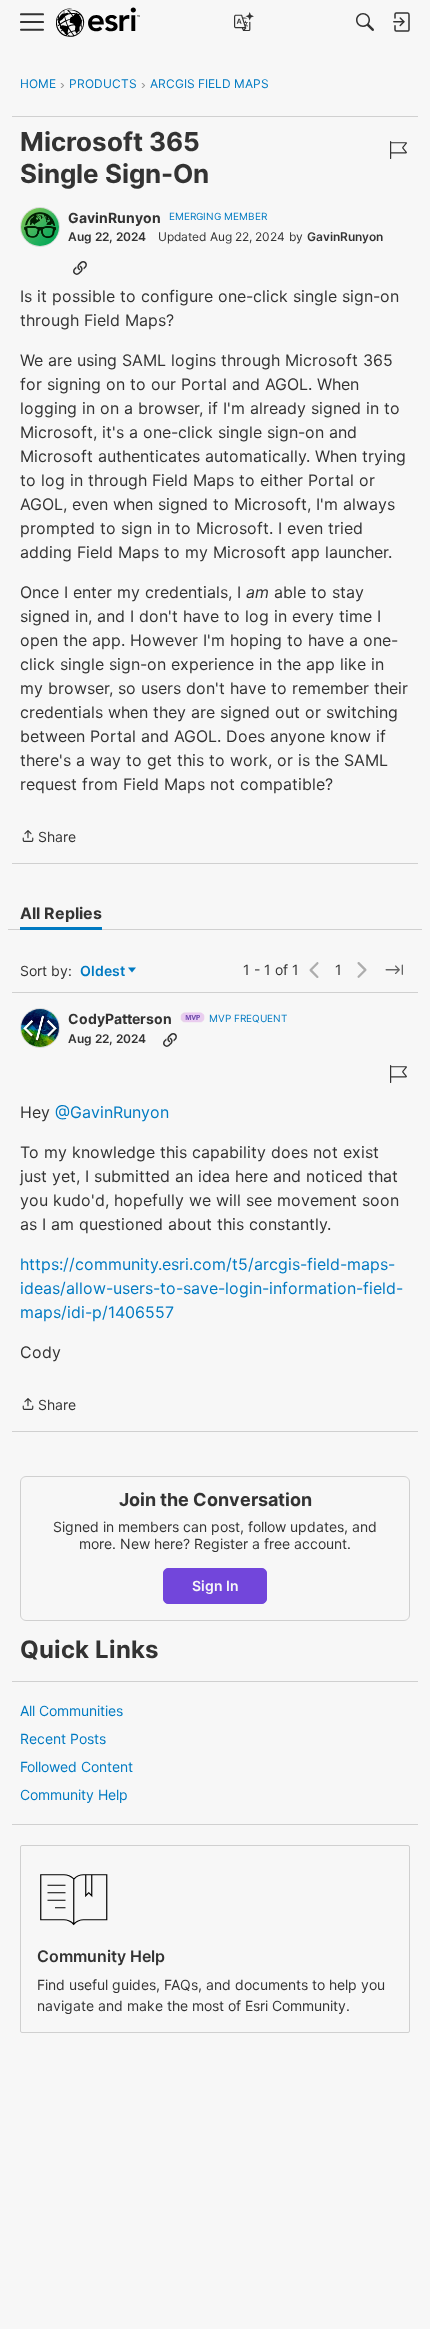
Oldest (104, 971)
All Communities (71, 1710)
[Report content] (398, 150)
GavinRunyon (114, 217)
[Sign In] (401, 22)
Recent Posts (63, 1738)
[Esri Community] (98, 22)
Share (48, 838)
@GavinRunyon (112, 1112)
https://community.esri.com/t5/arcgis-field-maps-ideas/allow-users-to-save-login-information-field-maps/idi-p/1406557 (211, 1288)
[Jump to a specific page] (394, 970)
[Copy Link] (80, 267)
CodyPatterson (120, 1018)
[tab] (61, 913)
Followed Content (76, 1766)
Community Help (74, 1794)
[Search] (365, 22)
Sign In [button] (215, 1585)
